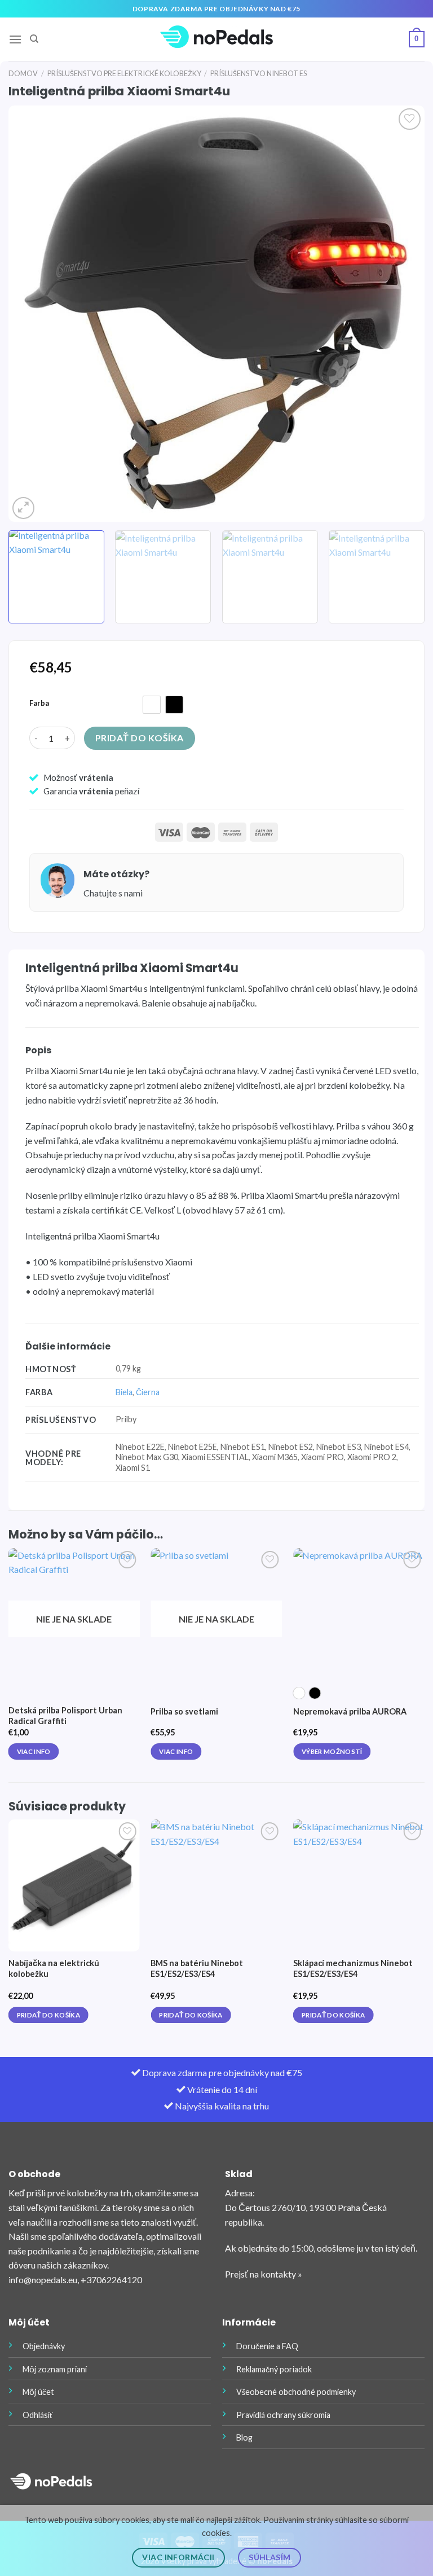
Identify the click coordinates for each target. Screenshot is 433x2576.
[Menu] (15, 39)
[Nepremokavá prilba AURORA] (359, 1614)
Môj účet (38, 2392)
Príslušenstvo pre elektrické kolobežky (124, 73)
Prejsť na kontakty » (264, 2274)
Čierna (148, 1392)
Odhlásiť (37, 2415)
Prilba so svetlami (184, 1711)
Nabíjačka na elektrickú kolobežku (54, 1968)
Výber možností (332, 1751)
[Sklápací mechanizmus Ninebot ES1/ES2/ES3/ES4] (359, 1885)
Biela (124, 1392)
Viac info (34, 1751)
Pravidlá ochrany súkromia (283, 2415)
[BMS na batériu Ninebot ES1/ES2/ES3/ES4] (216, 1885)
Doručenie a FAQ (267, 2346)
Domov (23, 73)
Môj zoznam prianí (55, 2369)
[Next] (402, 314)
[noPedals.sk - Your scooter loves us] (216, 39)
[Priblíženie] (23, 508)
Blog (244, 2437)
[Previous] (31, 314)
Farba (39, 704)
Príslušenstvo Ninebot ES (259, 73)
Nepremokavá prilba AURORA (350, 1711)
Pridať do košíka (140, 738)
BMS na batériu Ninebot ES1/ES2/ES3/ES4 (197, 1968)
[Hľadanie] (34, 39)
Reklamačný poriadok (274, 2369)
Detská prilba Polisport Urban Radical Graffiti (65, 1716)
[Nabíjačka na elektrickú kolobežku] (74, 1885)
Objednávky (44, 2346)
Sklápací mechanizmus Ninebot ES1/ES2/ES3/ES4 (353, 1968)
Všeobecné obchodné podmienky (296, 2392)
